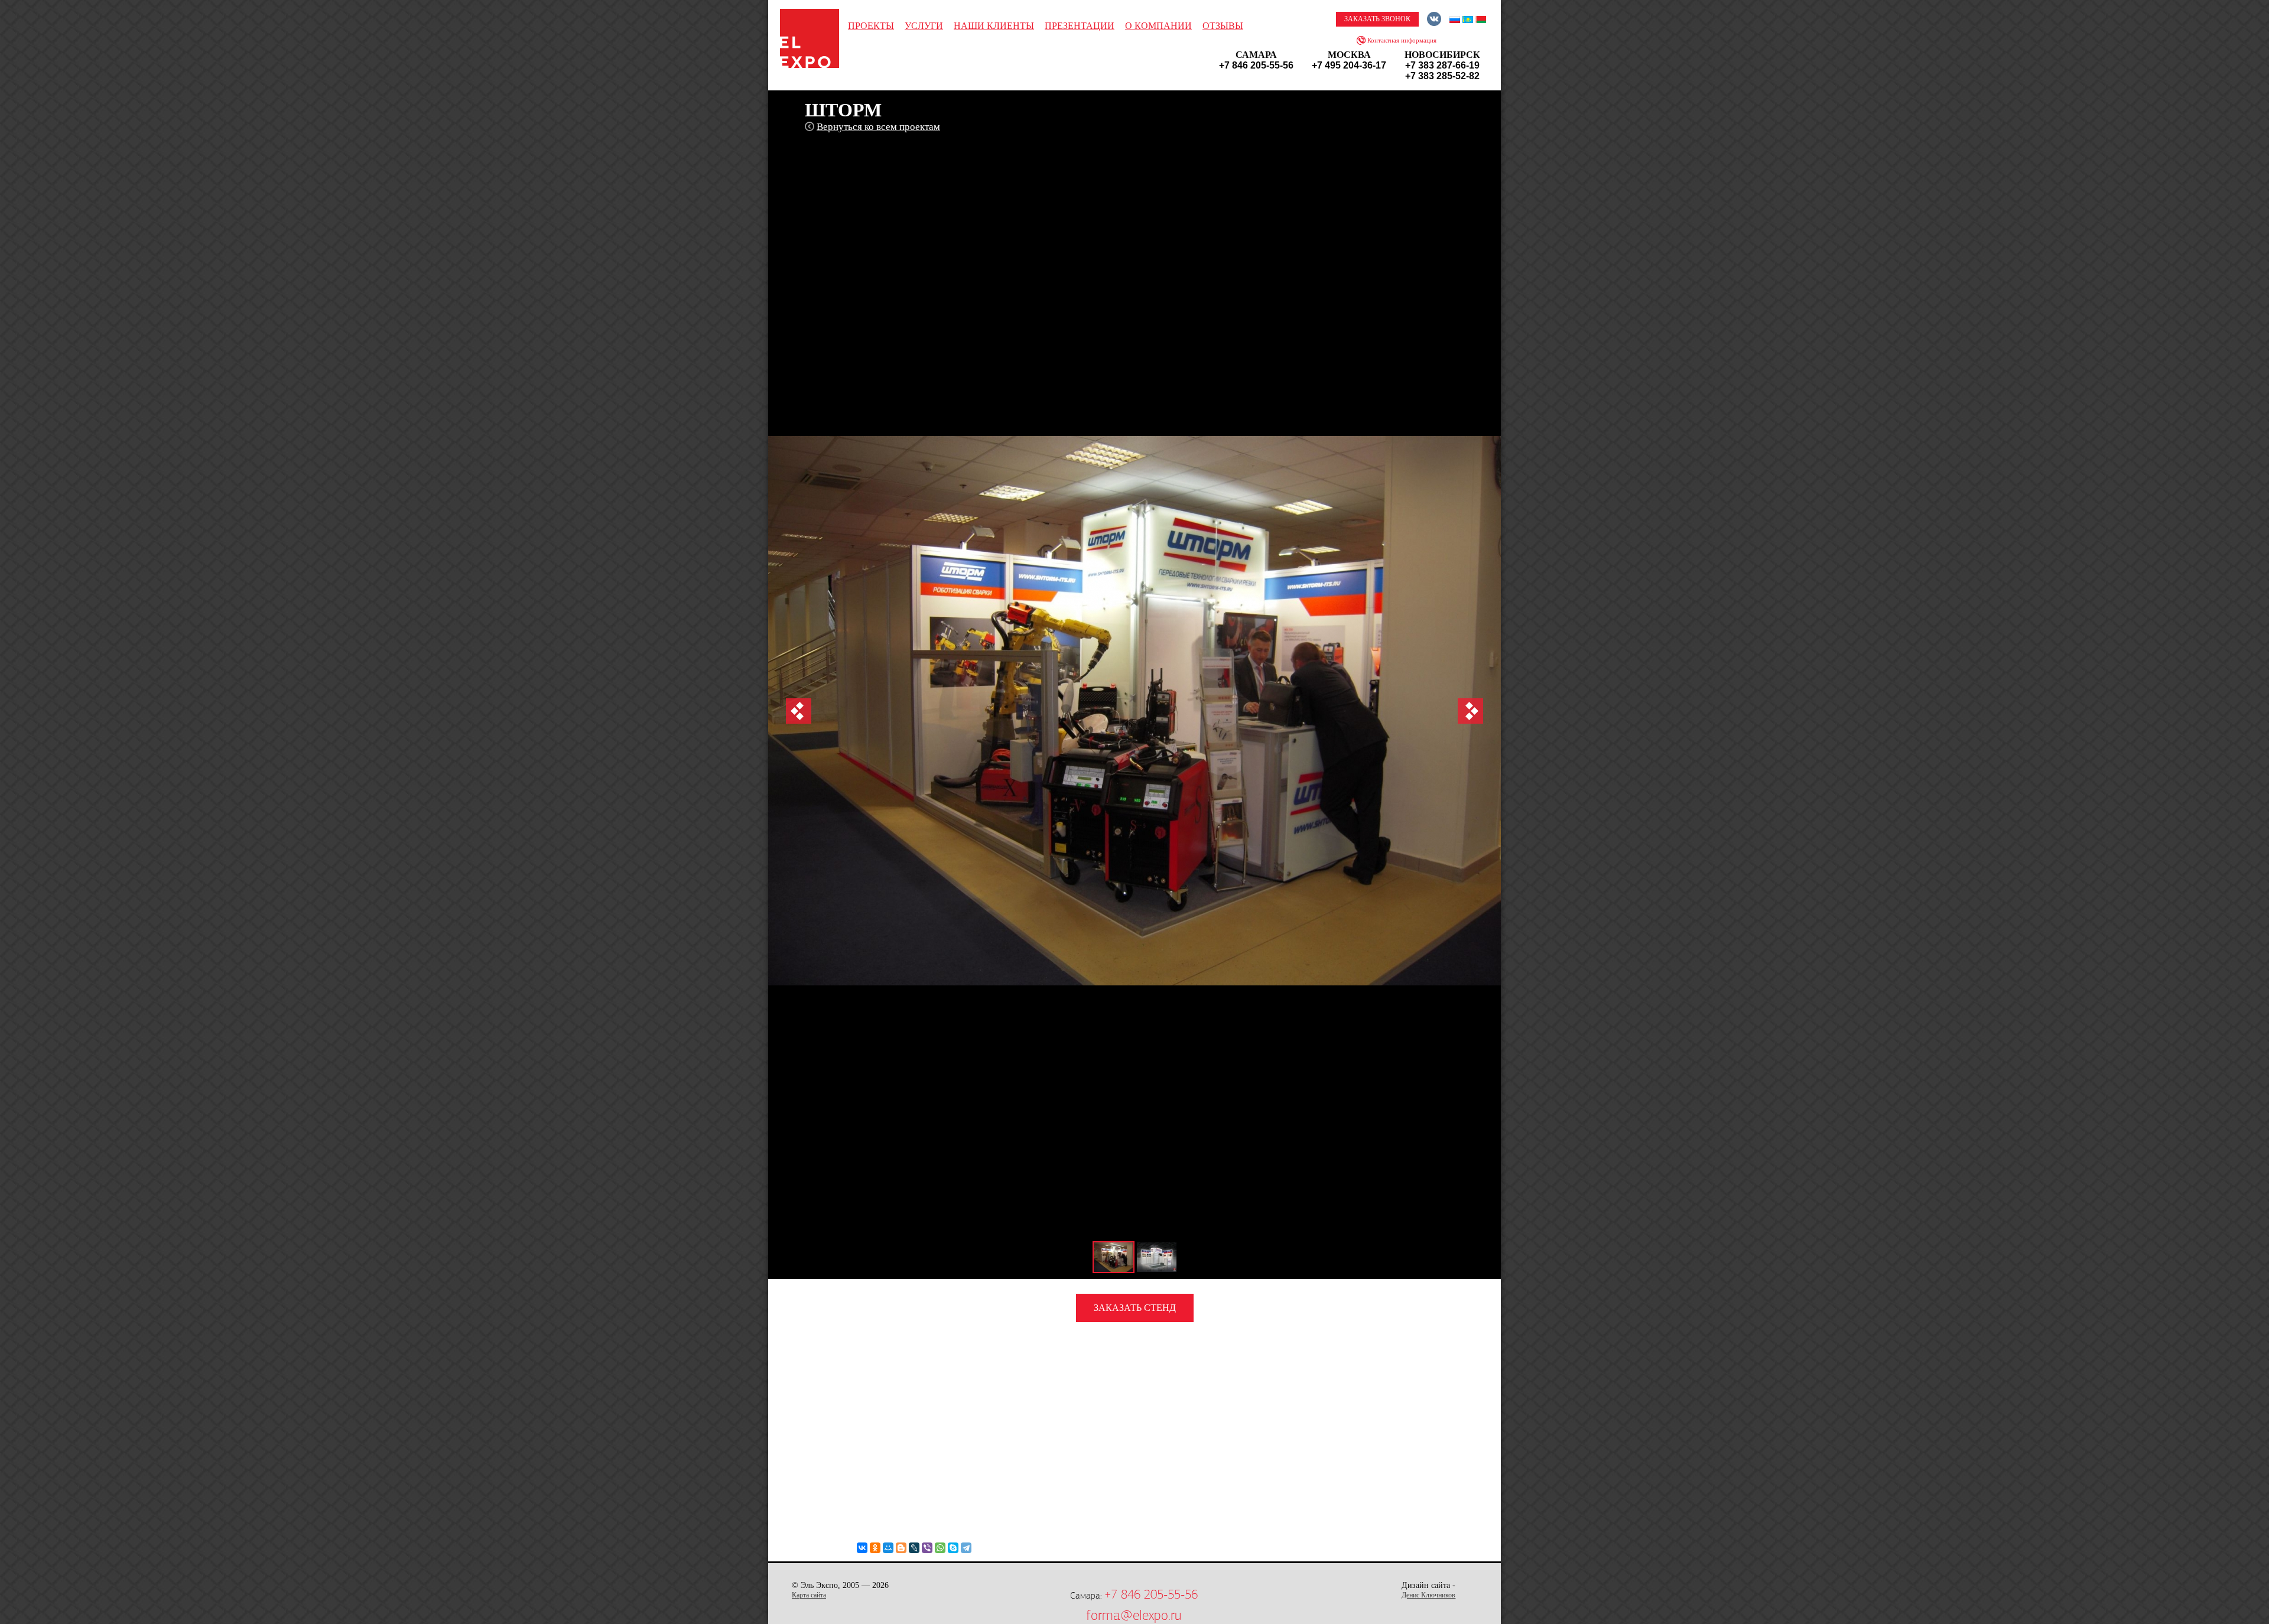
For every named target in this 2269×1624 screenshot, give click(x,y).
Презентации (1080, 26)
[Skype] (953, 1548)
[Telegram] (966, 1548)
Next (1470, 711)
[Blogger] (901, 1548)
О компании (1158, 26)
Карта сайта (809, 1595)
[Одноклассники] (875, 1548)
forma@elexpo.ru (1134, 1615)
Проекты (871, 26)
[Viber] (927, 1548)
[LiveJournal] (914, 1548)
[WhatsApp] (940, 1548)
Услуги (924, 26)
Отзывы (1223, 26)
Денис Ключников (1428, 1595)
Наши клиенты (994, 26)
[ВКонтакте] (862, 1548)
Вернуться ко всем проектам (878, 127)
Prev (799, 711)
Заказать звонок (1377, 19)
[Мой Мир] (888, 1548)
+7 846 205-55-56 (1151, 1594)
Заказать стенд (1135, 1308)
